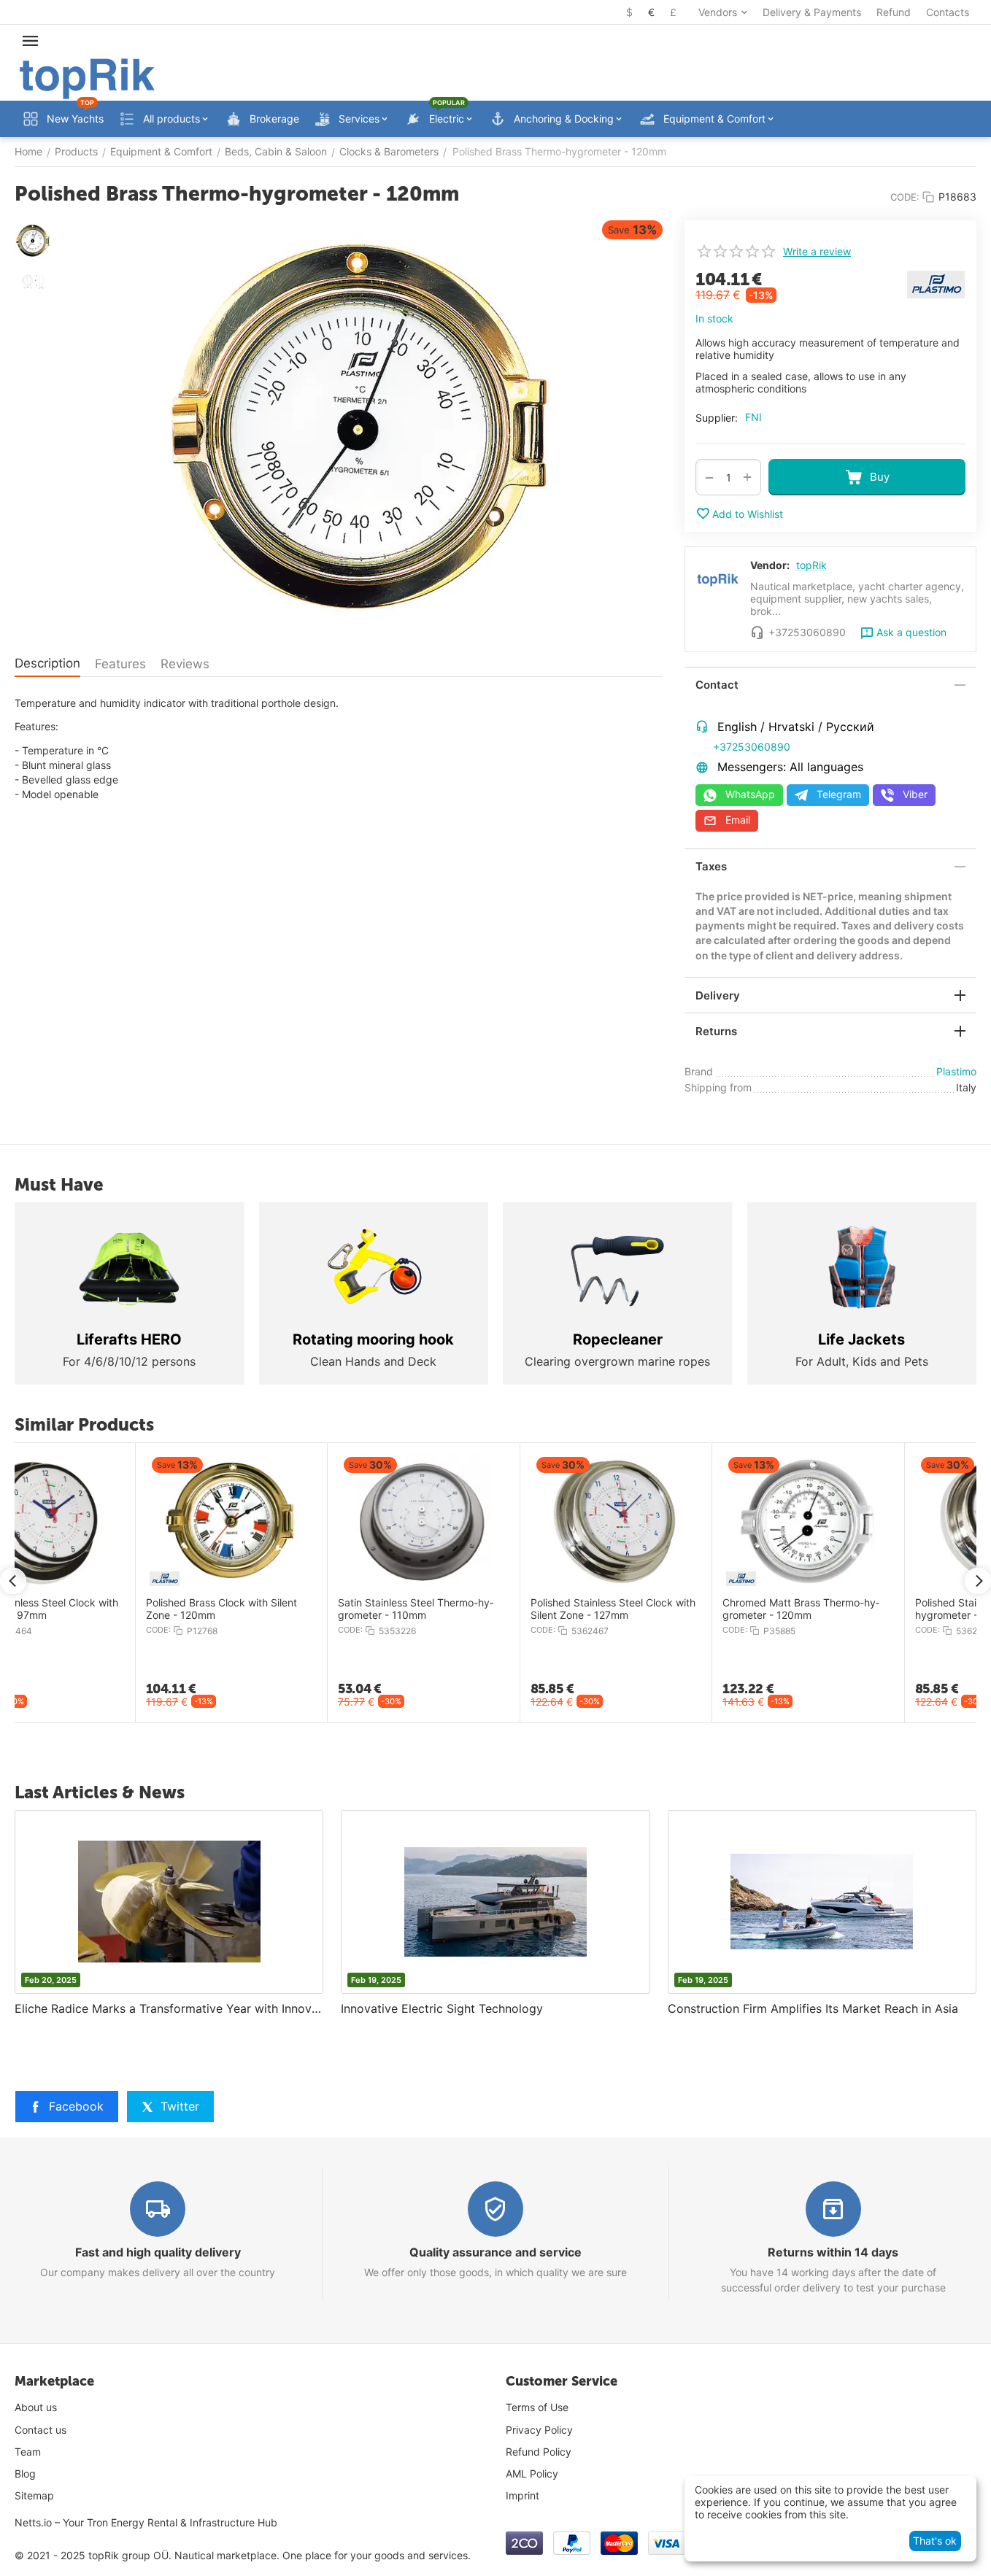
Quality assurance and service (495, 2252)
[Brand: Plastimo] (936, 283)
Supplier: (717, 418)
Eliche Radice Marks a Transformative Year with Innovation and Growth (169, 2008)
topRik (811, 565)
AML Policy (532, 2473)
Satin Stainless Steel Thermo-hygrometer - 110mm (294, 1609)
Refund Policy (539, 2452)
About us (36, 2407)
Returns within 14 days (833, 2252)
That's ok (935, 2541)
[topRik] (87, 78)
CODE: (905, 197)
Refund (894, 12)
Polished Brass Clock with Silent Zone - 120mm (100, 1609)
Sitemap (34, 2495)
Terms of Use (537, 2407)
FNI (753, 417)
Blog (25, 2473)
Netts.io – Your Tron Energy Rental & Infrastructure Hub (146, 2522)
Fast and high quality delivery (158, 2252)
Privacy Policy (539, 2430)
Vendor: (770, 565)
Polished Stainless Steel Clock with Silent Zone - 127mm (491, 1609)
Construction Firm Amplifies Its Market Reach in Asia (813, 2008)
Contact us (41, 2430)
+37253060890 (752, 747)
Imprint (523, 2495)
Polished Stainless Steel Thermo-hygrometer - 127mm (871, 1609)
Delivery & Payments (812, 12)
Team (28, 2452)
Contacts (948, 12)
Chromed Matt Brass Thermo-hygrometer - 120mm (679, 1609)
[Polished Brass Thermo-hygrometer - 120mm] (360, 428)
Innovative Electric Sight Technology (442, 2008)
